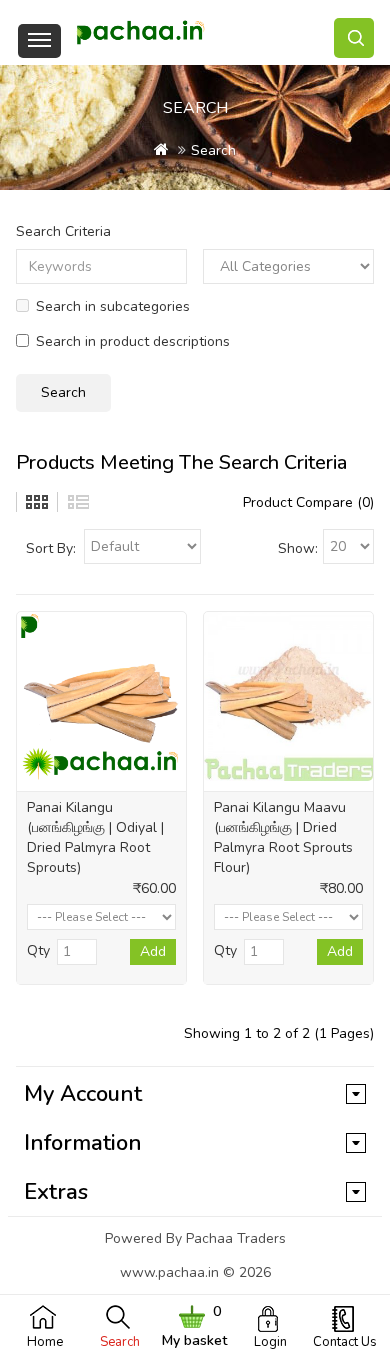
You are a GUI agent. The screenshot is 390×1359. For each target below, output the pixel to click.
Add (153, 951)
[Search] (354, 38)
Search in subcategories (113, 306)
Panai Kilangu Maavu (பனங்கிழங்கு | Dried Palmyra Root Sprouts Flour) (283, 837)
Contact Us (345, 1342)
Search (120, 1342)
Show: (298, 548)
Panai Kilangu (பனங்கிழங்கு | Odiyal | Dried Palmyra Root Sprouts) (95, 837)
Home (45, 1342)
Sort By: (51, 548)
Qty (38, 950)
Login (270, 1342)
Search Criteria (63, 231)
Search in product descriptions (133, 341)
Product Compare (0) (308, 502)
